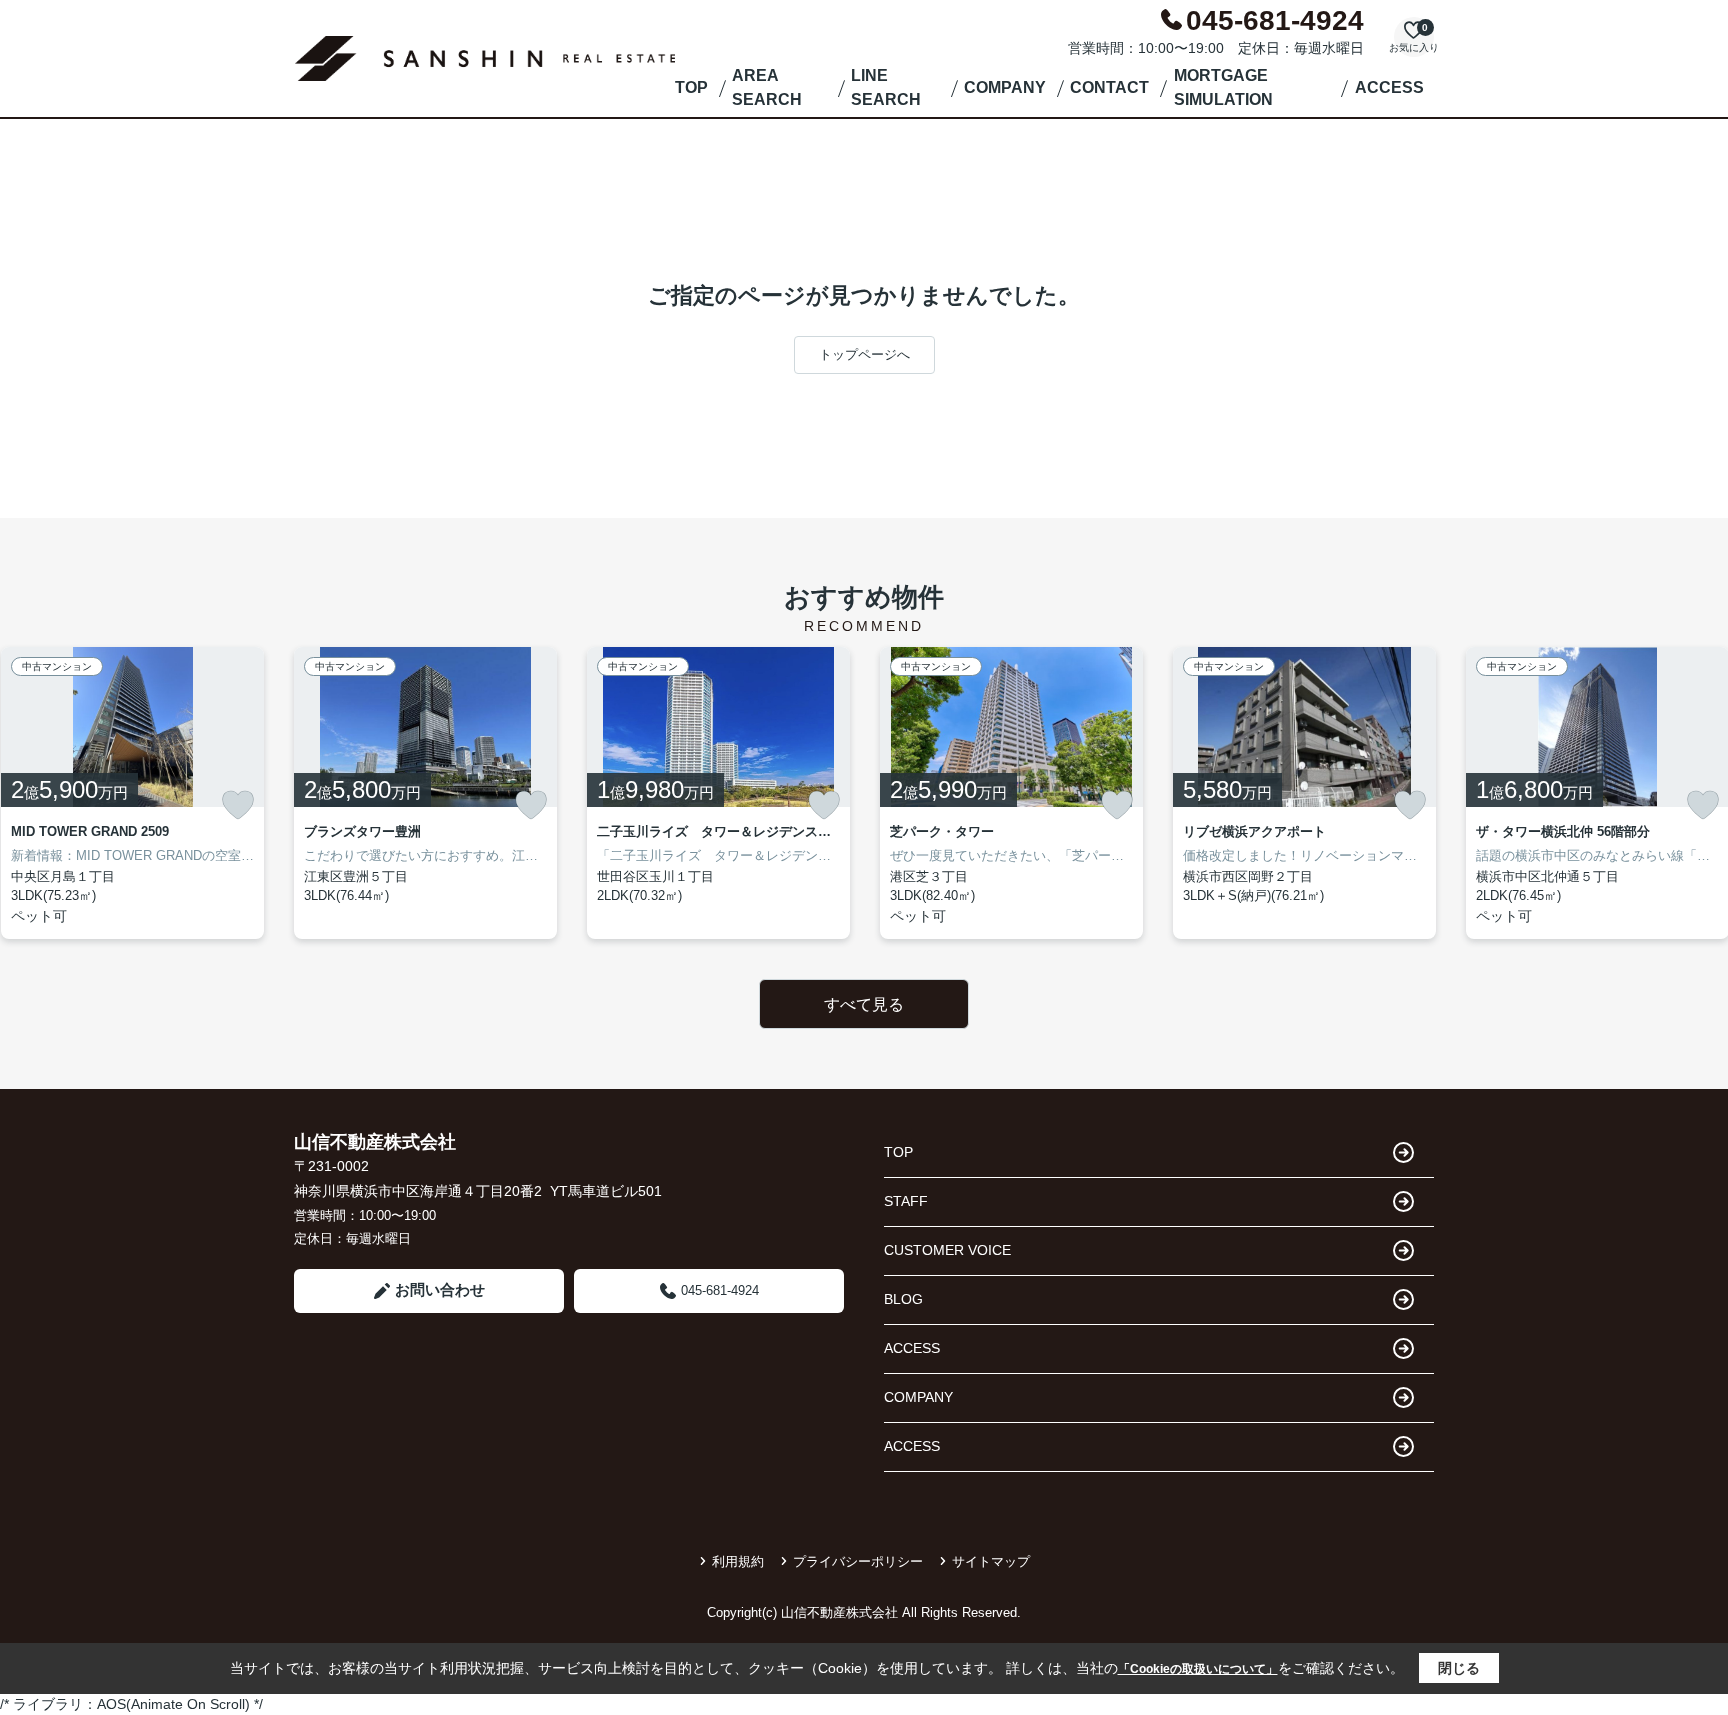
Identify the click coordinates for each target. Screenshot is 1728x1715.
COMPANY (1005, 87)
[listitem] (425, 793)
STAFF (906, 1201)
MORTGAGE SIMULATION (1223, 87)
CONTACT (1109, 87)
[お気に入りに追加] (238, 805)
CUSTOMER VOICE (947, 1250)
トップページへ (864, 354)
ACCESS (1389, 87)
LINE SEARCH (886, 87)
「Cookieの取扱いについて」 (1198, 1669)
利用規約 (738, 1561)
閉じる (1459, 1668)
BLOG (903, 1299)
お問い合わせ (440, 1289)
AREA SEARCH (767, 87)
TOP (691, 87)
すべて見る (864, 1004)
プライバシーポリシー (858, 1561)
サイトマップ (991, 1561)
